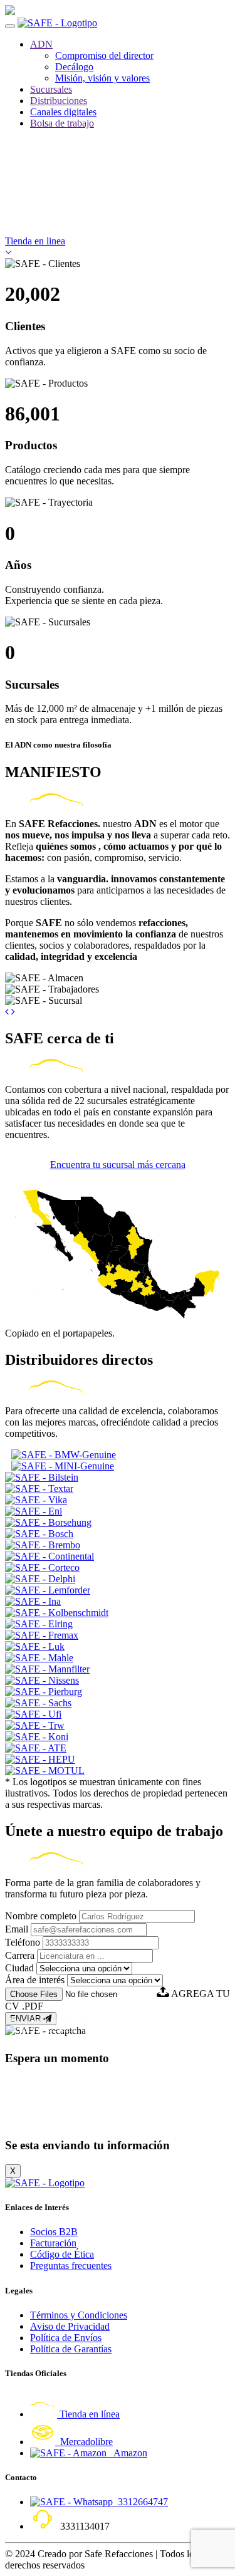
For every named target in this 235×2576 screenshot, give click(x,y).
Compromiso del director (104, 55)
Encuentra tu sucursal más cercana (118, 1165)
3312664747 (140, 2502)
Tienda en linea (35, 241)
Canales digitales (63, 112)
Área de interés (35, 1980)
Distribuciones (59, 101)
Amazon (127, 2453)
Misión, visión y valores (102, 78)
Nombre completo (41, 1916)
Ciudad (19, 1968)
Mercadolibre (84, 2442)
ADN (41, 44)
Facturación (53, 2243)
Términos (61, 2028)
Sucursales (51, 89)
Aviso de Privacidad (70, 2326)
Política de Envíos (66, 2338)
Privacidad (25, 2028)
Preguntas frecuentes (71, 2266)
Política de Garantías (71, 2349)
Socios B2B (54, 2232)
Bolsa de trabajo (62, 123)
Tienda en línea (88, 2414)
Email (17, 1929)
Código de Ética (62, 2254)
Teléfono (23, 1942)
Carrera (20, 1955)
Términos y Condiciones (79, 2315)
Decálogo (74, 67)
